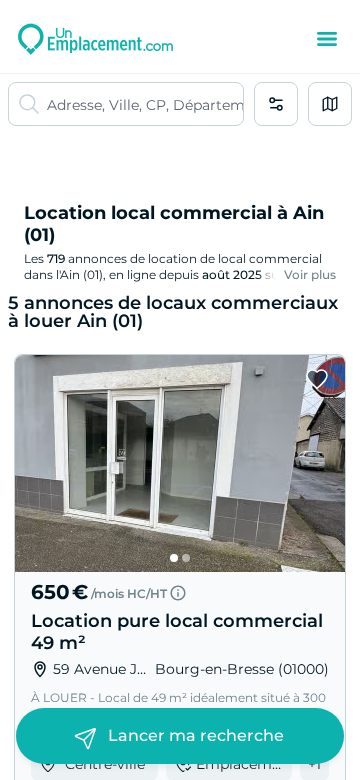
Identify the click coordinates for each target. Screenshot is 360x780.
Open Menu (327, 39)
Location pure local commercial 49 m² (177, 632)
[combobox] (145, 104)
